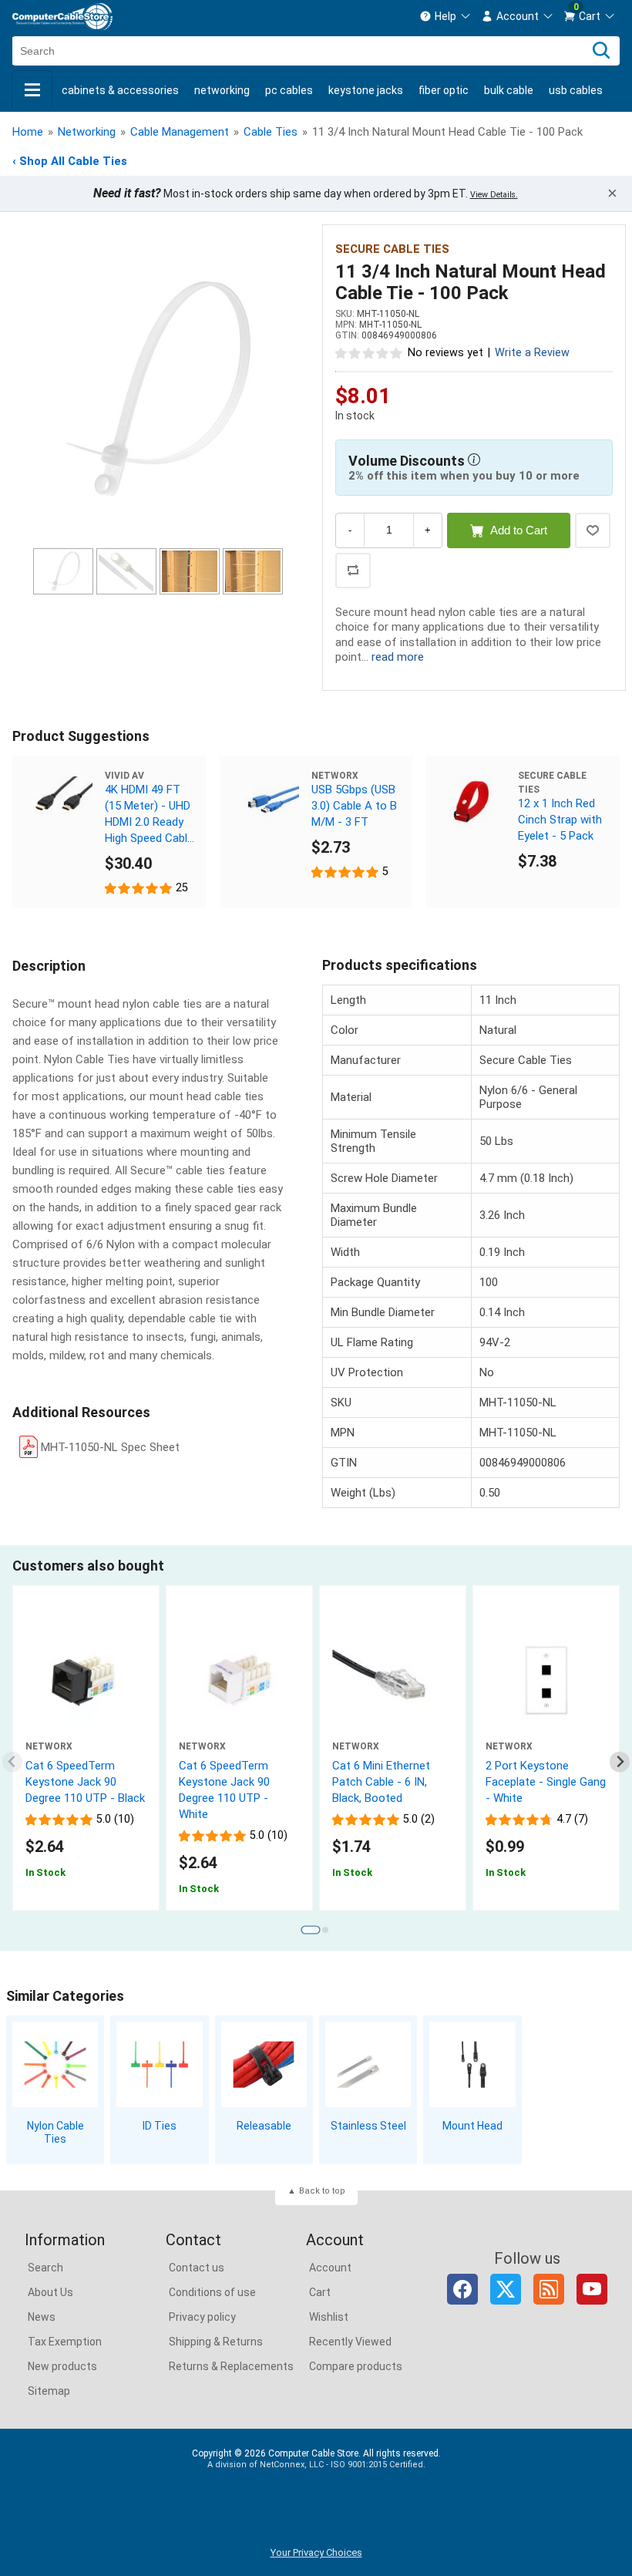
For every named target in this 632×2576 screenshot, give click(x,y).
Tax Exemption (65, 2342)
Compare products (356, 2366)
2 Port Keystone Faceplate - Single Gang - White (546, 1782)
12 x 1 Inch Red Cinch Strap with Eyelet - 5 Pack (560, 820)
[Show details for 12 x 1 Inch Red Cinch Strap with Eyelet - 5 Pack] (472, 802)
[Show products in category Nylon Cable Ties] (55, 2064)
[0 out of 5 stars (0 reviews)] (369, 352)
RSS (549, 2289)
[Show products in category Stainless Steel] (368, 2064)
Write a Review (532, 353)
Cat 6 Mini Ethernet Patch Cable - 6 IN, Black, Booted (381, 1782)
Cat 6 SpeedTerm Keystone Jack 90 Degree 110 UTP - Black (85, 1782)
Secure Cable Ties (392, 249)
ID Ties (160, 2126)
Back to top (322, 2191)
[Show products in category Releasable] (264, 2064)
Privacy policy (202, 2317)
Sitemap (49, 2391)
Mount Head (472, 2126)
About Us (50, 2292)
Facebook (462, 2289)
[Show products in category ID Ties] (159, 2064)
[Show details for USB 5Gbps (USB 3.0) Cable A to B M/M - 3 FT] (265, 802)
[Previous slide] (13, 1762)
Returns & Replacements (231, 2366)
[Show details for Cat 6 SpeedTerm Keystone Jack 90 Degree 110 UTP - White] (239, 1680)
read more (398, 657)
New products (62, 2366)
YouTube (592, 2289)
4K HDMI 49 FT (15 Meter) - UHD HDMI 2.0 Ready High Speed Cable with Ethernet (149, 815)
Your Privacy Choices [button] (316, 2552)
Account (330, 2268)
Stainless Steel (368, 2126)
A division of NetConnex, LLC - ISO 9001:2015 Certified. (316, 2465)
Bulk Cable (509, 90)
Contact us (197, 2268)
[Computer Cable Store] (62, 17)
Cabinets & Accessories (120, 90)
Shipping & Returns (216, 2342)
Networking (222, 90)
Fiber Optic (444, 90)
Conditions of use (212, 2292)
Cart (320, 2292)
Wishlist (329, 2317)
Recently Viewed (350, 2342)
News (42, 2317)
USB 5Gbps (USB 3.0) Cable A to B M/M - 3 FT (354, 806)
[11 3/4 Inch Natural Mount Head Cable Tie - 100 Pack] (158, 389)
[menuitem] (445, 16)
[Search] (601, 51)
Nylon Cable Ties (55, 2132)
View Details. (494, 195)
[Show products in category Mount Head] (472, 2064)
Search (45, 2268)
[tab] (310, 1929)
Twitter (506, 2289)
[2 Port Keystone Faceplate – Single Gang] (546, 1680)
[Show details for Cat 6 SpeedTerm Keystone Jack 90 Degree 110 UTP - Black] (86, 1680)
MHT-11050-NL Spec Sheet (110, 1447)
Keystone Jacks (366, 90)
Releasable (264, 2126)
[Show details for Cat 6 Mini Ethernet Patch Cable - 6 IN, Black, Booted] (393, 1680)
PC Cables (289, 90)
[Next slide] (620, 1762)
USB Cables (576, 90)
